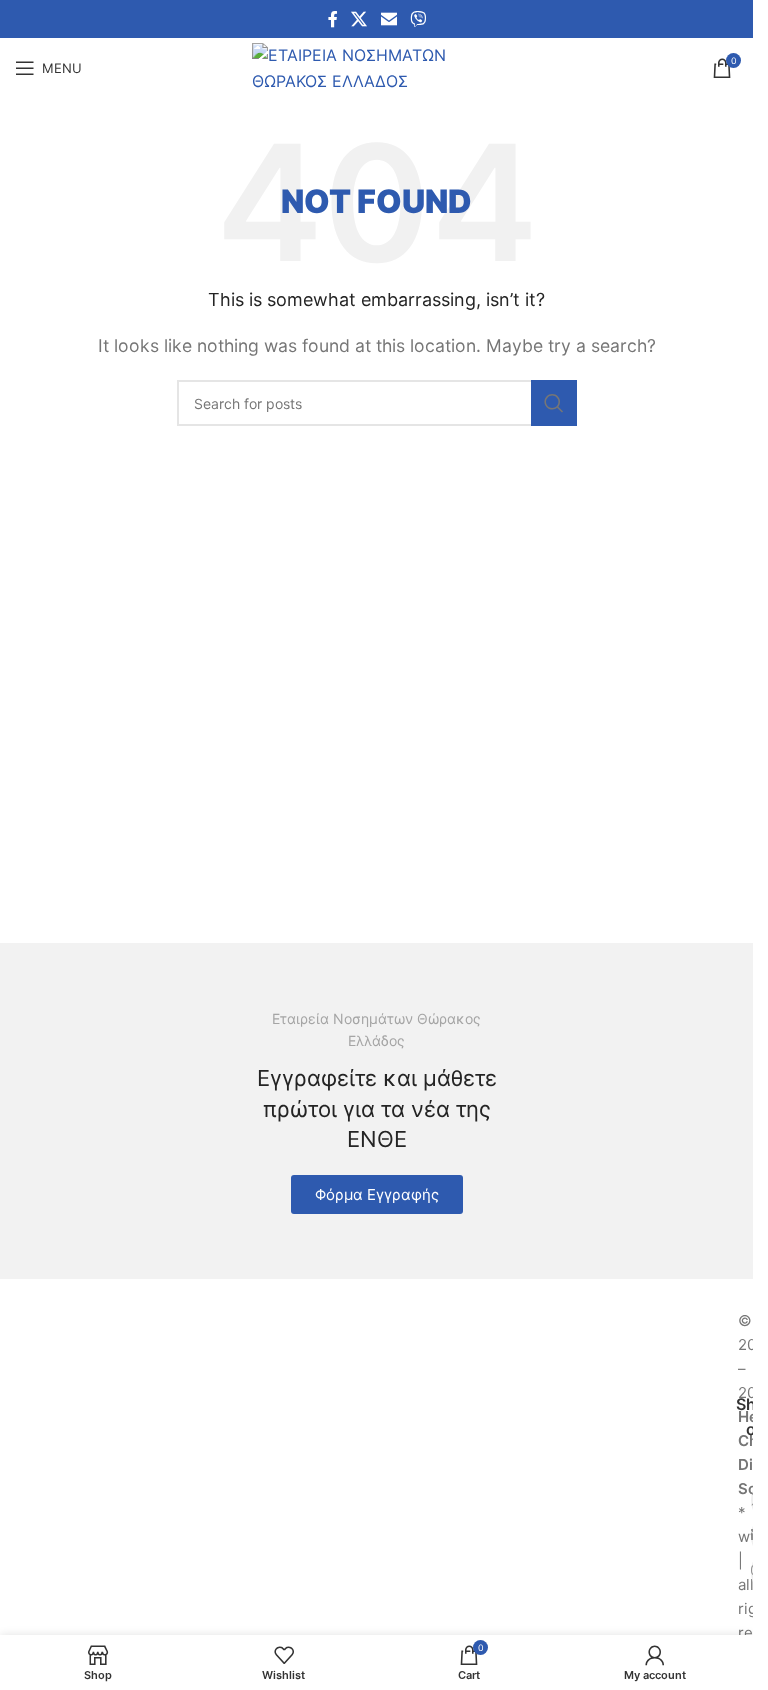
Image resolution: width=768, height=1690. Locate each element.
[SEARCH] (554, 403)
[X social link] (359, 19)
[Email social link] (388, 19)
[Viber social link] (417, 19)
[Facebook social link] (333, 19)
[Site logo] (377, 66)
